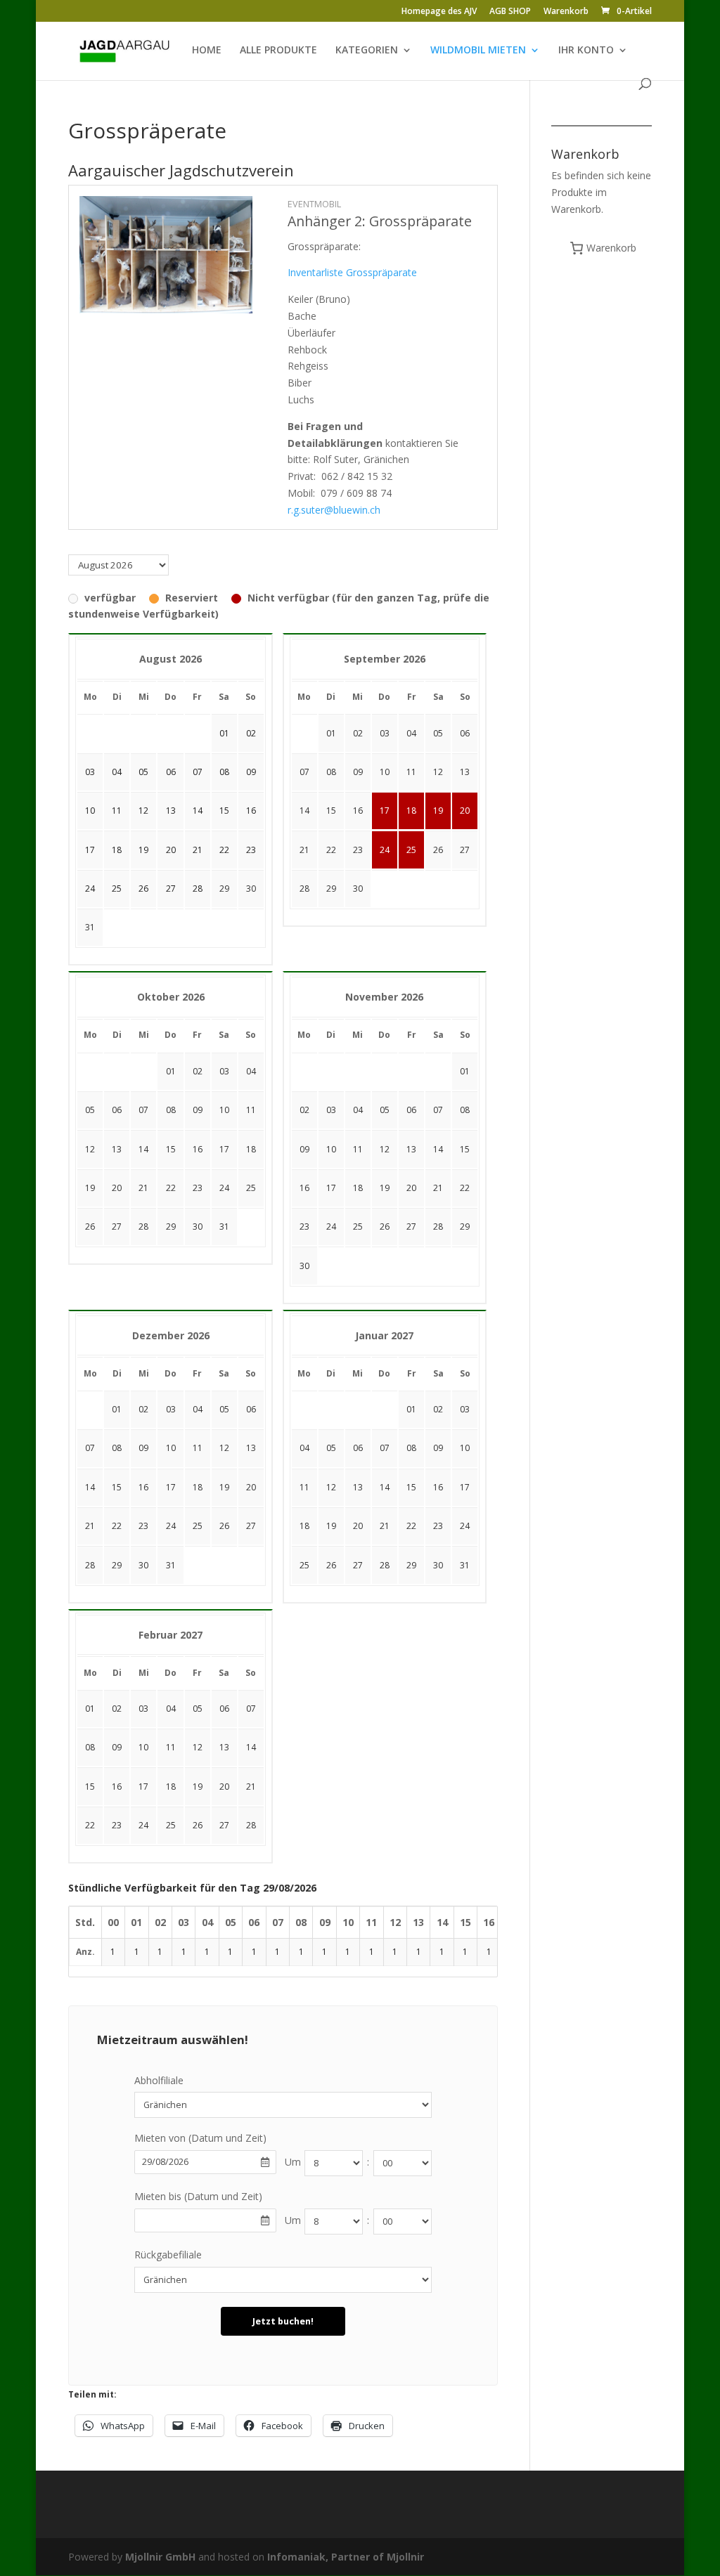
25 (411, 850)
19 (438, 811)
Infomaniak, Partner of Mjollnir (346, 2557)
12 (438, 772)
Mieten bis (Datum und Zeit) (198, 2196)
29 (224, 889)
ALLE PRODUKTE (278, 51)
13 (465, 772)
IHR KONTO (586, 51)
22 (331, 850)
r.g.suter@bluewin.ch (334, 510)
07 (304, 772)
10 (385, 772)
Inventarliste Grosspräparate (352, 272)
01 (331, 733)
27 (465, 850)
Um (293, 2162)
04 (411, 733)
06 (465, 733)
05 (438, 733)
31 (90, 927)
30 (251, 889)
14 (304, 811)
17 (385, 811)
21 (304, 850)
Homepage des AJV (439, 12)
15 (331, 811)
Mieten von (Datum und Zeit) (200, 2138)
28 (304, 889)
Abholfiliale (159, 2080)
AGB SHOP (510, 12)
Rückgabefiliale (168, 2255)
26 (438, 850)
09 (358, 772)
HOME (207, 51)
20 (465, 811)
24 (385, 850)
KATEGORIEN (367, 51)
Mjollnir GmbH (160, 2557)
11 (411, 772)
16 (358, 811)
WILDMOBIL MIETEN (478, 51)
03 (385, 733)
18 (411, 811)
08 (331, 772)
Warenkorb (566, 12)
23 (358, 850)
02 (358, 733)
